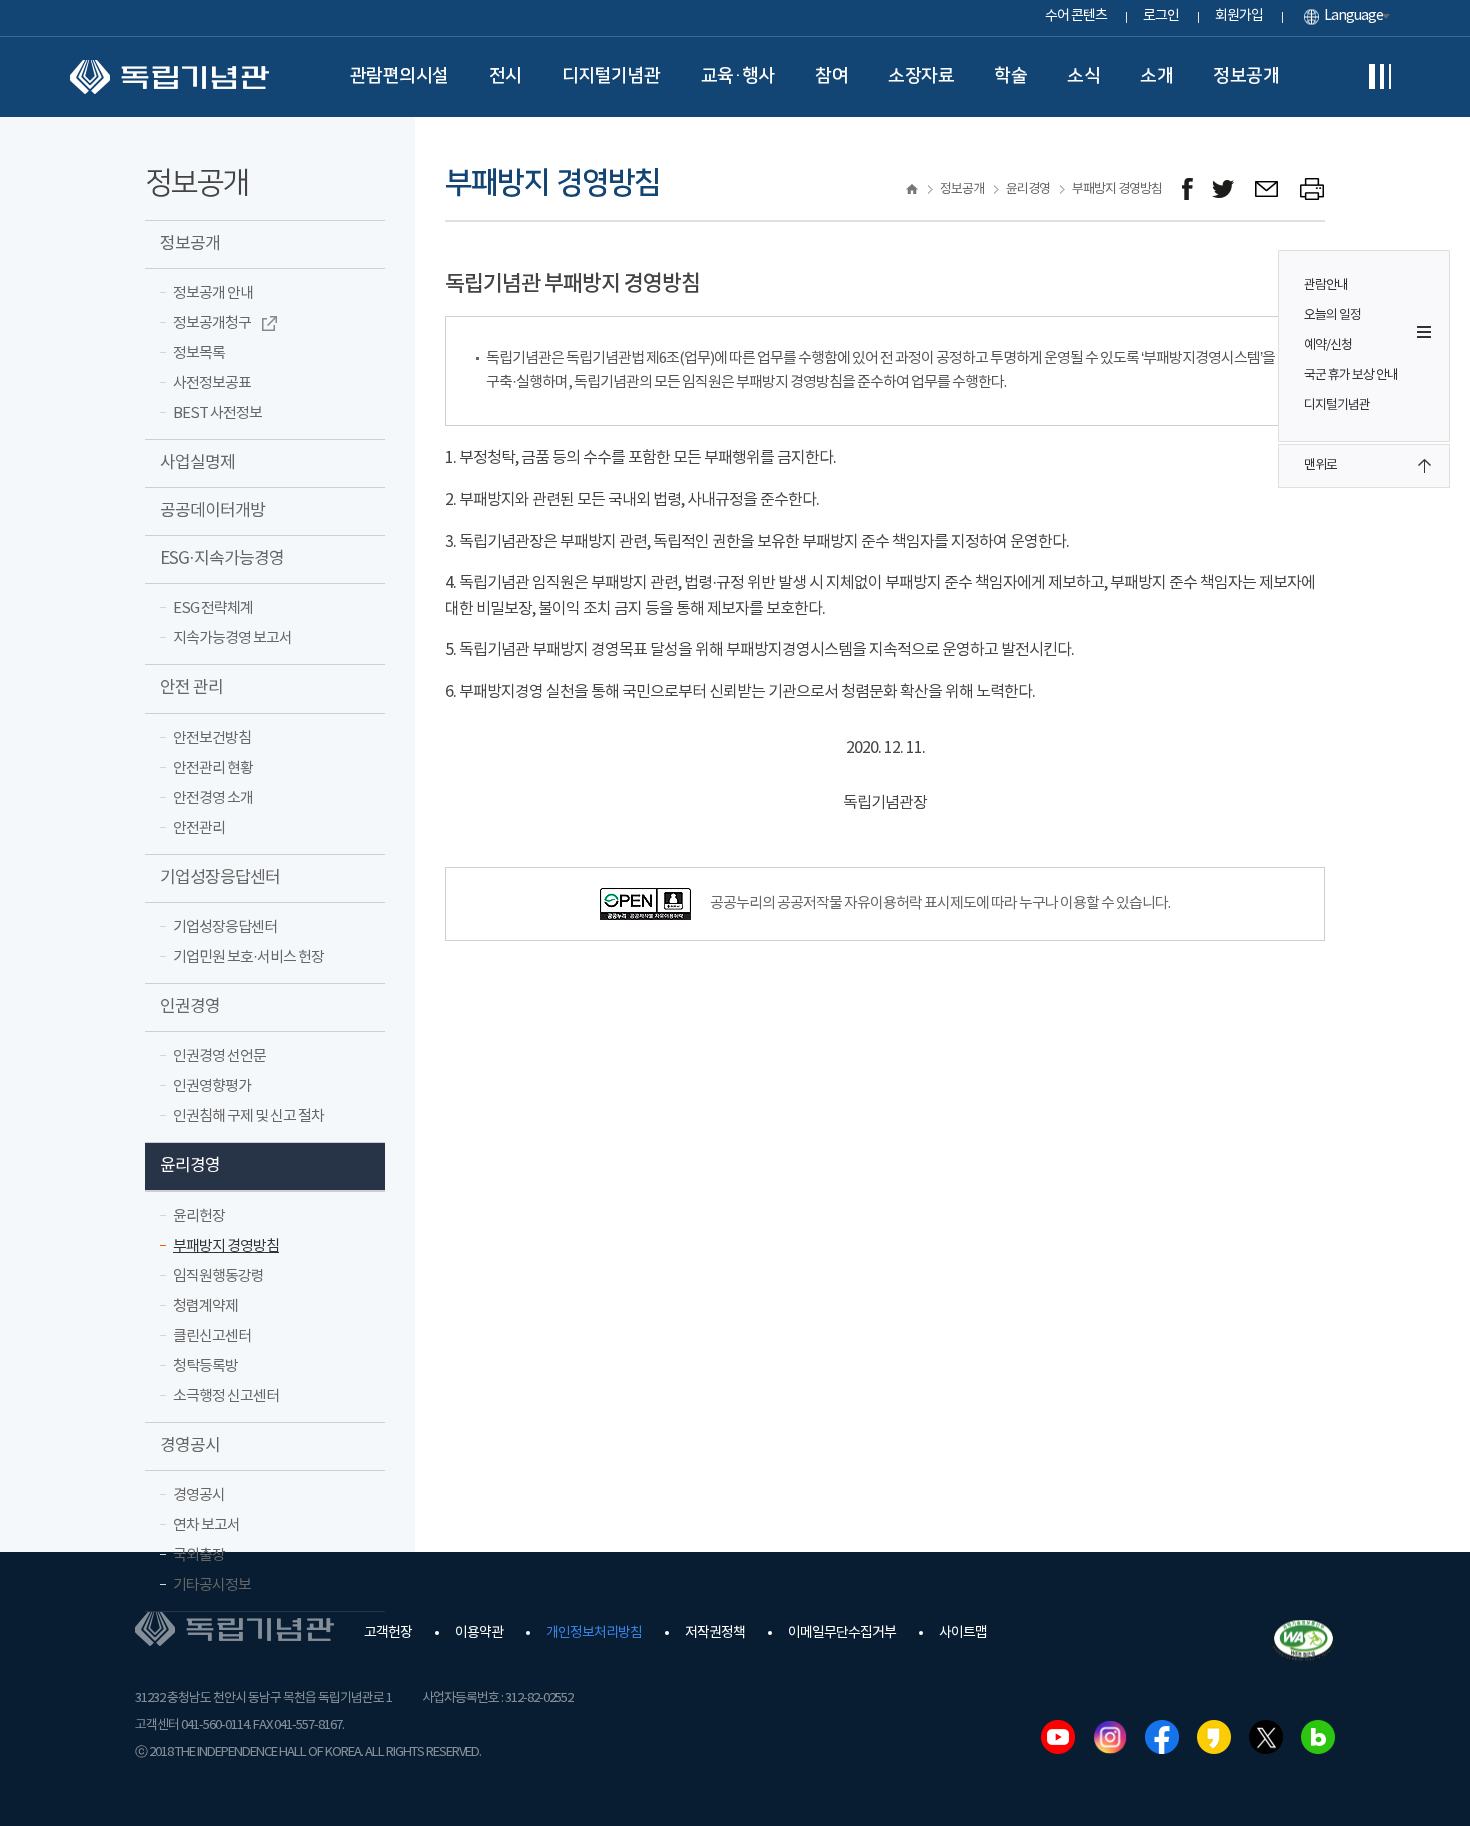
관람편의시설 (399, 76)
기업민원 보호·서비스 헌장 (248, 957)
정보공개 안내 (213, 293)
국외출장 (199, 1555)
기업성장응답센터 (220, 878)
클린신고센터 (212, 1336)
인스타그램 (1110, 1737)
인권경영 (190, 1007)
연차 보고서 (206, 1525)
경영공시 (190, 1446)
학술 (1010, 76)
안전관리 (199, 828)
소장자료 (921, 76)
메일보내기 (1267, 189)
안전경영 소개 (213, 798)
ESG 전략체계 (213, 608)
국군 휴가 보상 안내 (1351, 375)
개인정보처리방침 (594, 1633)
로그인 (1161, 16)
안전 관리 (191, 688)
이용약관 (479, 1633)
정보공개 (1246, 76)
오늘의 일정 (1332, 315)
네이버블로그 (1318, 1737)
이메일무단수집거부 (842, 1633)
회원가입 (1239, 16)
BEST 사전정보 (217, 413)
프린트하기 (1312, 189)
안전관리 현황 (213, 768)
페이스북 (1162, 1737)
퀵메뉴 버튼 (1424, 332)
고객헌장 (388, 1633)
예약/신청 (1328, 345)
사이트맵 (963, 1633)
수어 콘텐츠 (1076, 16)
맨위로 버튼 (1424, 466)
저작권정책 (715, 1633)
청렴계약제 (205, 1306)
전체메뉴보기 (1380, 77)
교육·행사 (738, 76)
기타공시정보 (212, 1585)
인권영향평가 (212, 1086)
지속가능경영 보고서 (232, 638)
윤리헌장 (199, 1216)
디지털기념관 (611, 76)
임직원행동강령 (218, 1276)
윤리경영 (190, 1166)
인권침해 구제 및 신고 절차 (248, 1116)
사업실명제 (197, 463)
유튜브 (1058, 1737)
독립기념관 (169, 77)
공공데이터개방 (212, 511)
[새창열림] (1187, 189)
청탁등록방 (205, 1366)
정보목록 (199, 353)
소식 (1083, 76)
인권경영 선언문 (219, 1056)
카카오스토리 (1214, 1737)
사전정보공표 (212, 383)
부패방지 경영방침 (226, 1246)
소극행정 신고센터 (226, 1396)
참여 (831, 76)
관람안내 (1326, 285)
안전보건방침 (212, 738)
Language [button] (1353, 16)
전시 (505, 76)
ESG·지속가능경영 (222, 559)
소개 (1156, 76)
